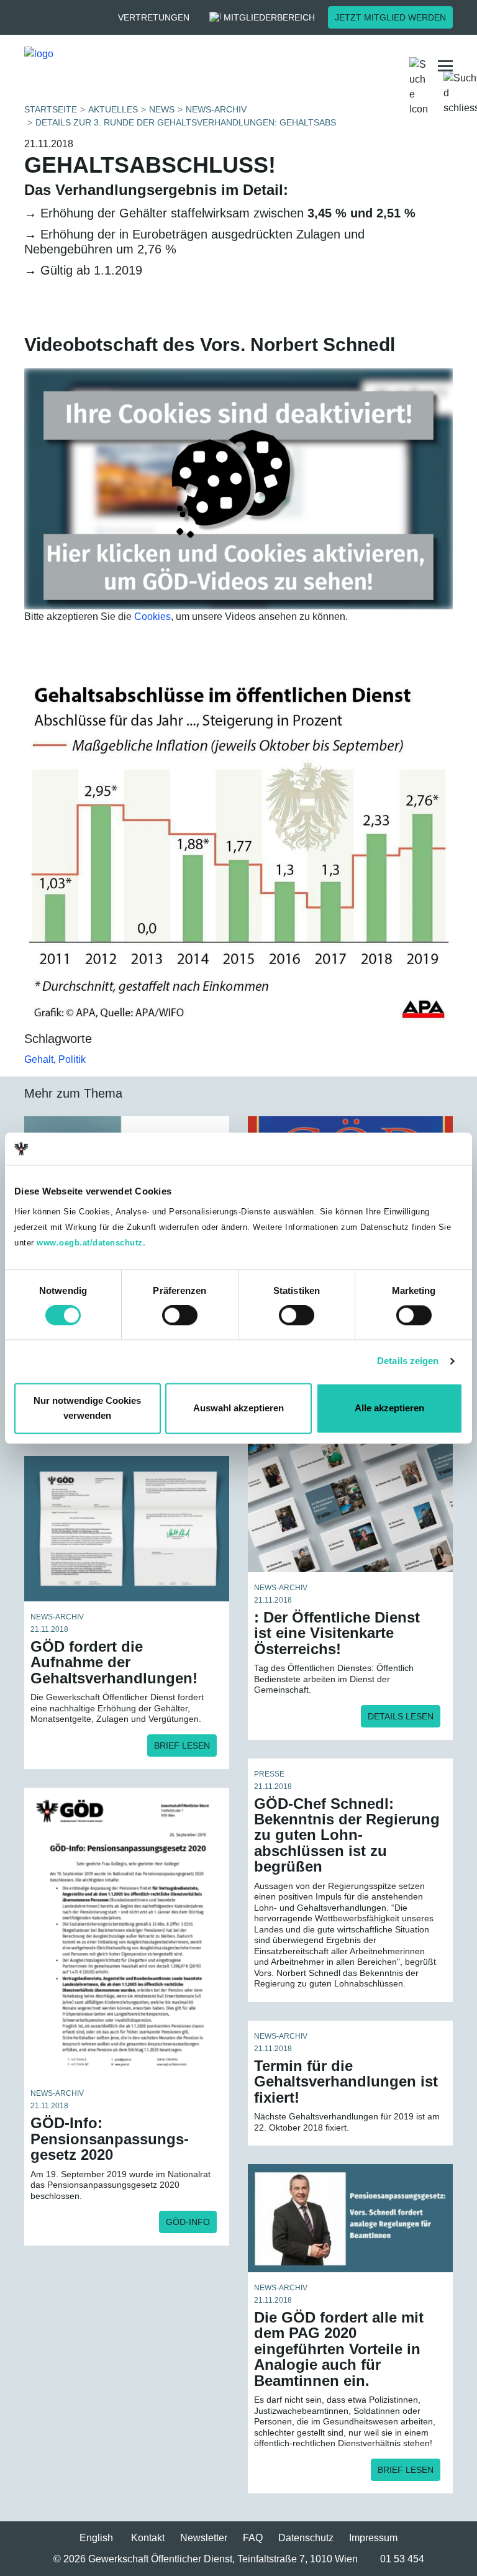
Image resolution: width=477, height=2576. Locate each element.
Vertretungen (154, 17)
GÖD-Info (188, 2222)
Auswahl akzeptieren (238, 1408)
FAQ (253, 2538)
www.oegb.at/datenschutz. (91, 1243)
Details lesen (401, 1716)
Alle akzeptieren (389, 1408)
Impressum (373, 2538)
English (96, 2538)
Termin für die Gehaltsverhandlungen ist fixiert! (346, 2082)
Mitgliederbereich (269, 17)
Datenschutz (306, 2538)
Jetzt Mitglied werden (390, 17)
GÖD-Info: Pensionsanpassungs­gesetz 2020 (110, 2139)
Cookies (152, 617)
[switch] (180, 1316)
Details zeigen (408, 1361)
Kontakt (148, 2538)
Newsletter (204, 2538)
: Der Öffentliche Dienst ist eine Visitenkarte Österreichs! (337, 1633)
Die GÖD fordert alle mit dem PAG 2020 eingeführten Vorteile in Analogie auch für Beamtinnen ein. (339, 2349)
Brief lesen (182, 1745)
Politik (72, 1059)
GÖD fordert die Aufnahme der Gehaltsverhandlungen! (114, 1662)
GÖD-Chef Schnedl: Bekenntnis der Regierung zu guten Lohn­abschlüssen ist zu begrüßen (347, 1835)
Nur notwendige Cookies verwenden (87, 1408)
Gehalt (39, 1059)
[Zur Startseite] (123, 66)
